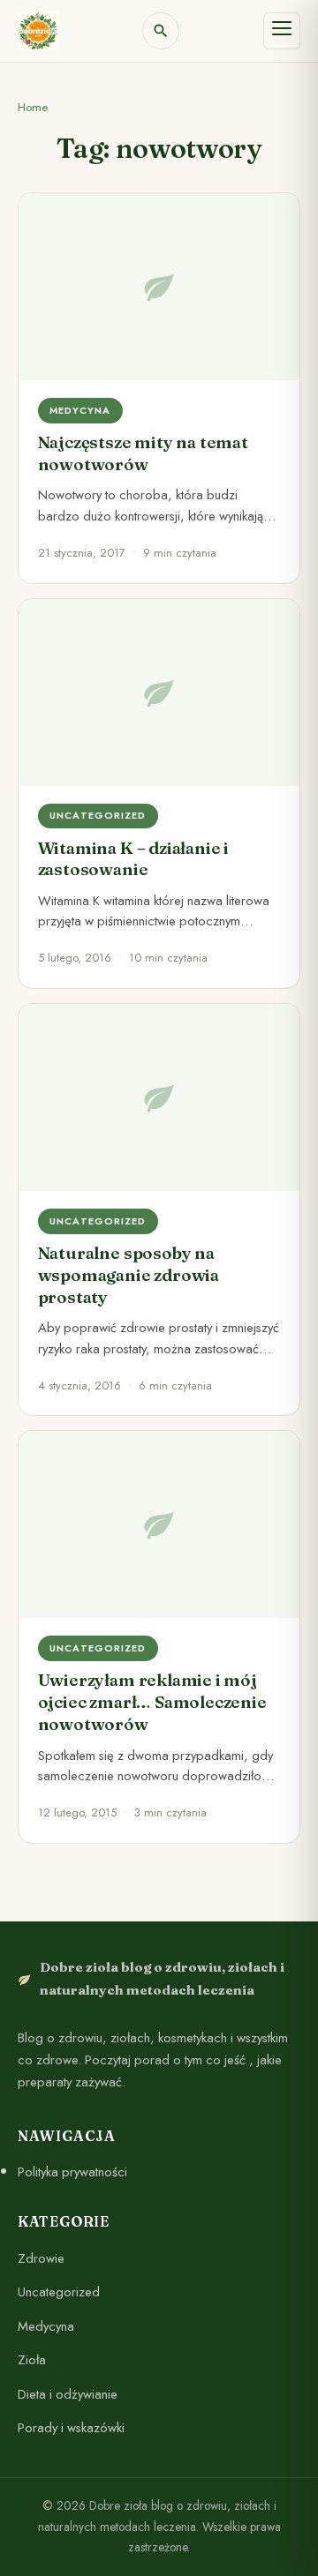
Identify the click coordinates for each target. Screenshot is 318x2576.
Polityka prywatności (72, 2172)
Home (33, 107)
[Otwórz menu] (282, 31)
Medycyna (46, 2325)
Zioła (32, 2360)
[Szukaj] (161, 31)
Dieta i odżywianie (68, 2393)
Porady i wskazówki (71, 2428)
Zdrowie (41, 2258)
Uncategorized (59, 2292)
